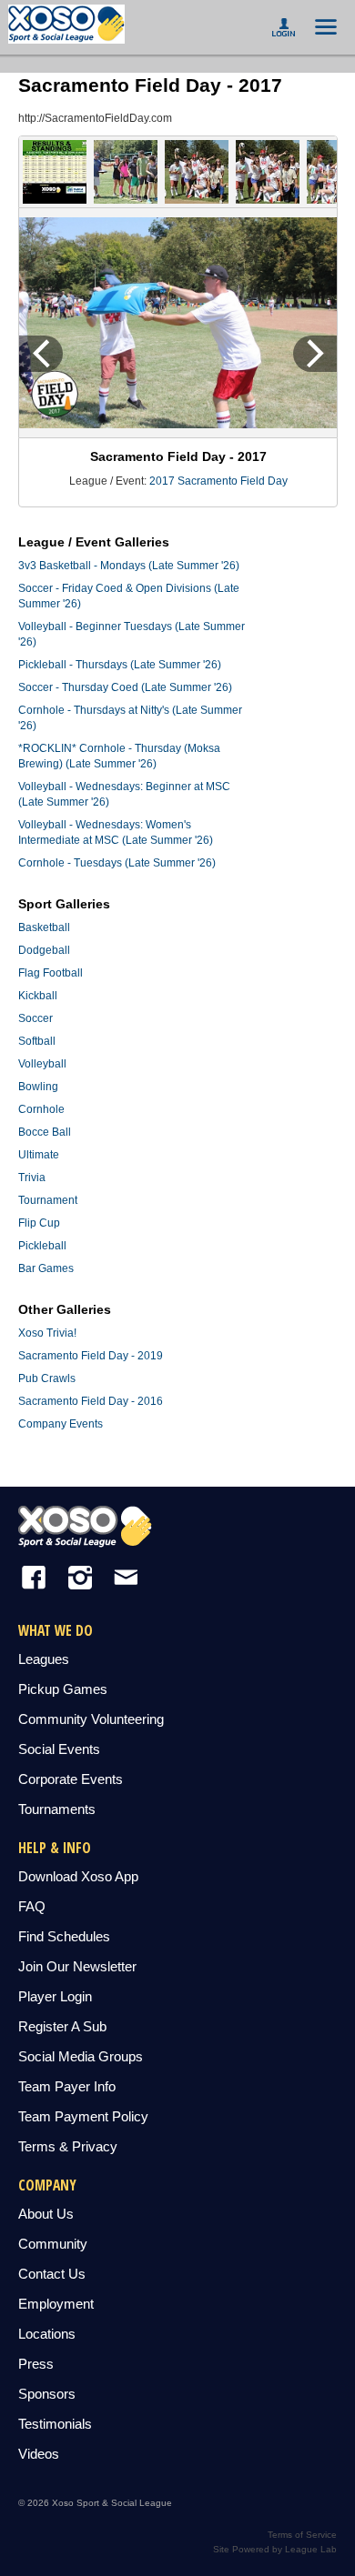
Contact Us (52, 2274)
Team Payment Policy (83, 2116)
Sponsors (47, 2394)
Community (53, 2244)
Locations (47, 2334)
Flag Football (51, 973)
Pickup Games (63, 1689)
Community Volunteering (91, 1719)
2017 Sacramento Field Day (218, 481)
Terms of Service (302, 2535)
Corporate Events (71, 1779)
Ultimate (39, 1155)
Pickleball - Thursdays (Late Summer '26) (120, 665)
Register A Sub (62, 2026)
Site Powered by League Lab (275, 2549)
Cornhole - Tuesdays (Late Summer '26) (117, 863)
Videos (39, 2454)
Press (36, 2364)
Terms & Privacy (68, 2146)
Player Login (55, 1996)
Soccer (35, 1018)
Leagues (44, 1659)
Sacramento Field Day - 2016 (91, 1401)
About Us (46, 2214)
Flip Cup (39, 1223)
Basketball (44, 927)
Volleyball (42, 1064)
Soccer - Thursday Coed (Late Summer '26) (125, 687)
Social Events (59, 1749)
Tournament (48, 1200)
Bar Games (46, 1268)
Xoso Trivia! (47, 1333)
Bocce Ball (45, 1132)
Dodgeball (44, 950)
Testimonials (55, 2424)
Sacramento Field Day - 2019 (91, 1356)
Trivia (32, 1178)
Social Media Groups (81, 2056)
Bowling (38, 1087)
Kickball (38, 996)
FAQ (32, 1906)
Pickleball (42, 1246)
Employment (56, 2304)
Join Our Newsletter (77, 1966)
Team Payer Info (67, 2086)
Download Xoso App (78, 1876)
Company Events (61, 1424)
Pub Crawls (47, 1378)
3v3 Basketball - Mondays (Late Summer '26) (129, 566)
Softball (37, 1041)
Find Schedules (64, 1936)
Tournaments (57, 1809)
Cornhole (41, 1109)
